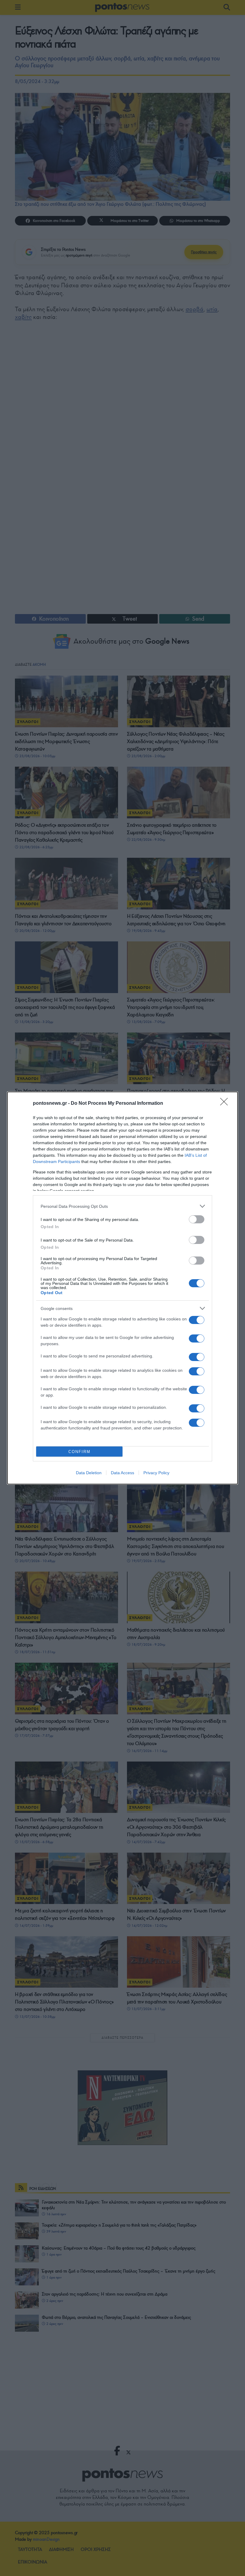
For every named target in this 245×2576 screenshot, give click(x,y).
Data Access (122, 1473)
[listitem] (122, 1206)
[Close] (226, 1104)
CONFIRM (79, 1452)
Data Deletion (89, 1473)
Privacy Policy (156, 1473)
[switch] (197, 1219)
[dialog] (122, 1288)
